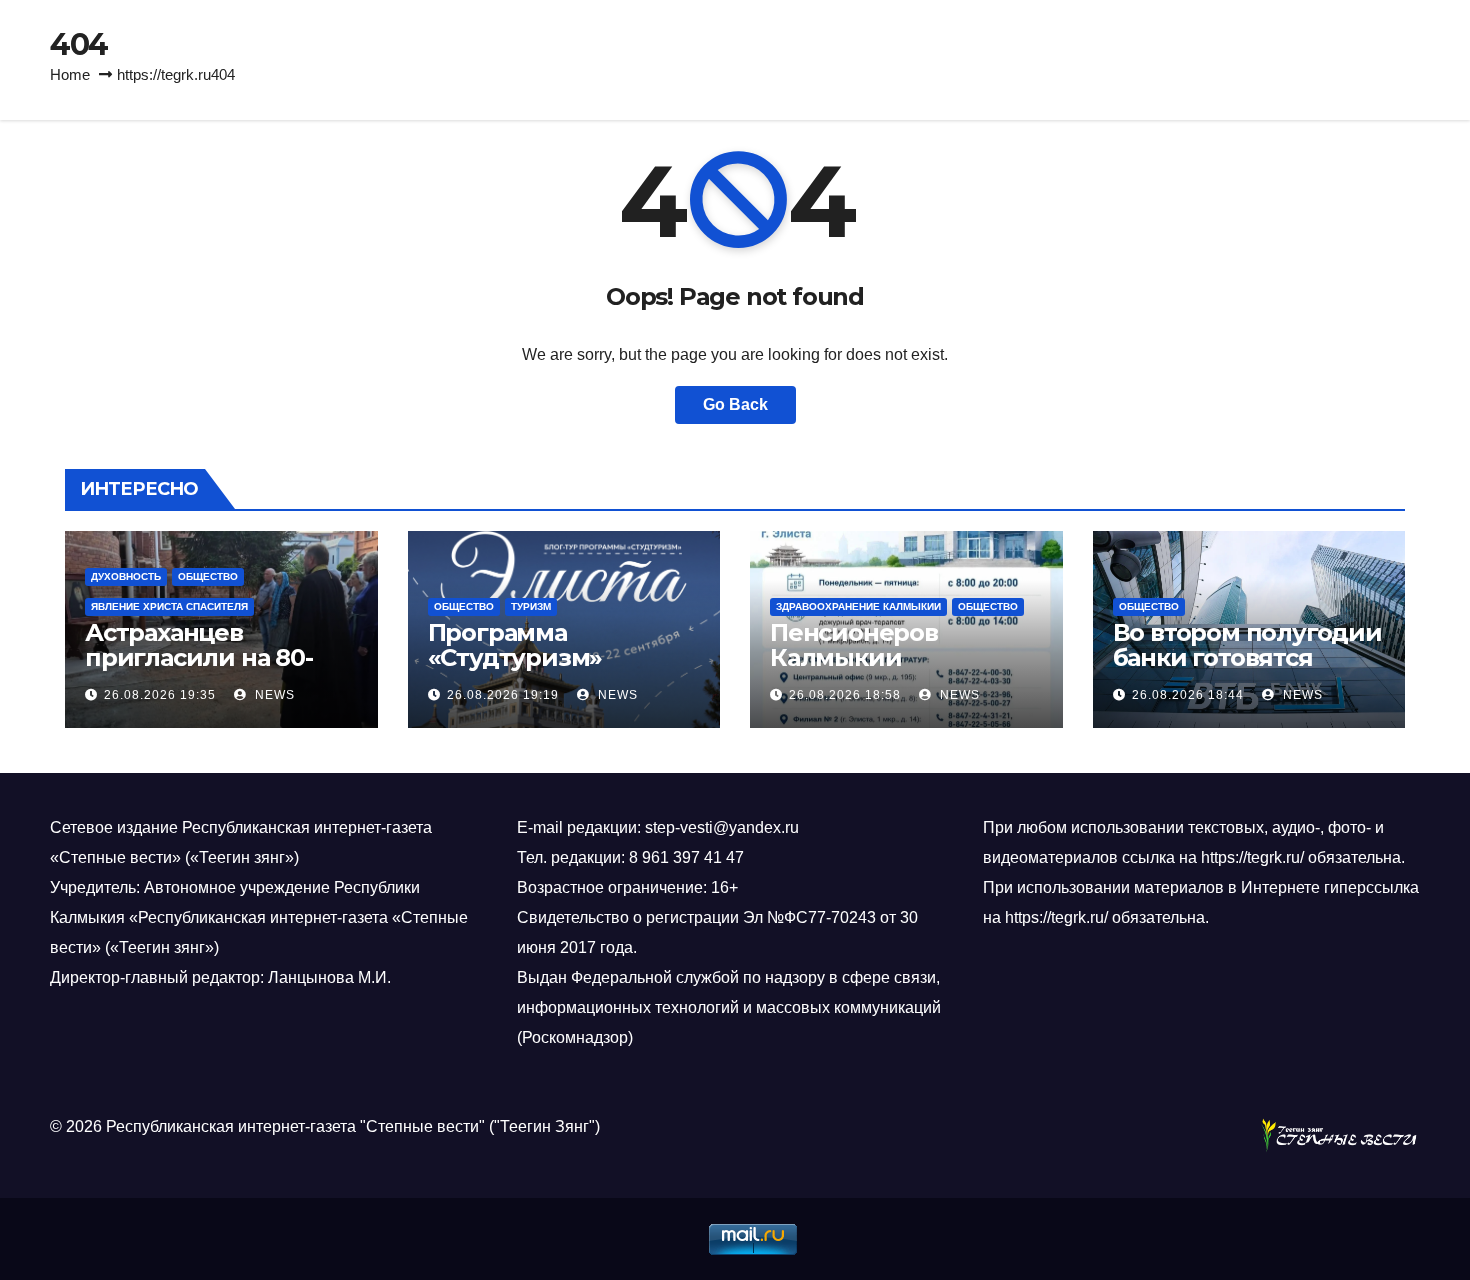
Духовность (126, 576)
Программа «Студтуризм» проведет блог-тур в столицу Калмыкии (554, 670)
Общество (208, 576)
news (273, 695)
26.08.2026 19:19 (503, 695)
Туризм (531, 606)
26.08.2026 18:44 (1188, 695)
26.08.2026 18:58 (845, 695)
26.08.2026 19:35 (160, 695)
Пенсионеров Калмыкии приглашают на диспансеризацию (885, 670)
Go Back (735, 404)
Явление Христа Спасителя (169, 606)
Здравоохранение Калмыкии (858, 606)
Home (70, 74)
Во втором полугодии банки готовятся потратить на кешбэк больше (1247, 670)
